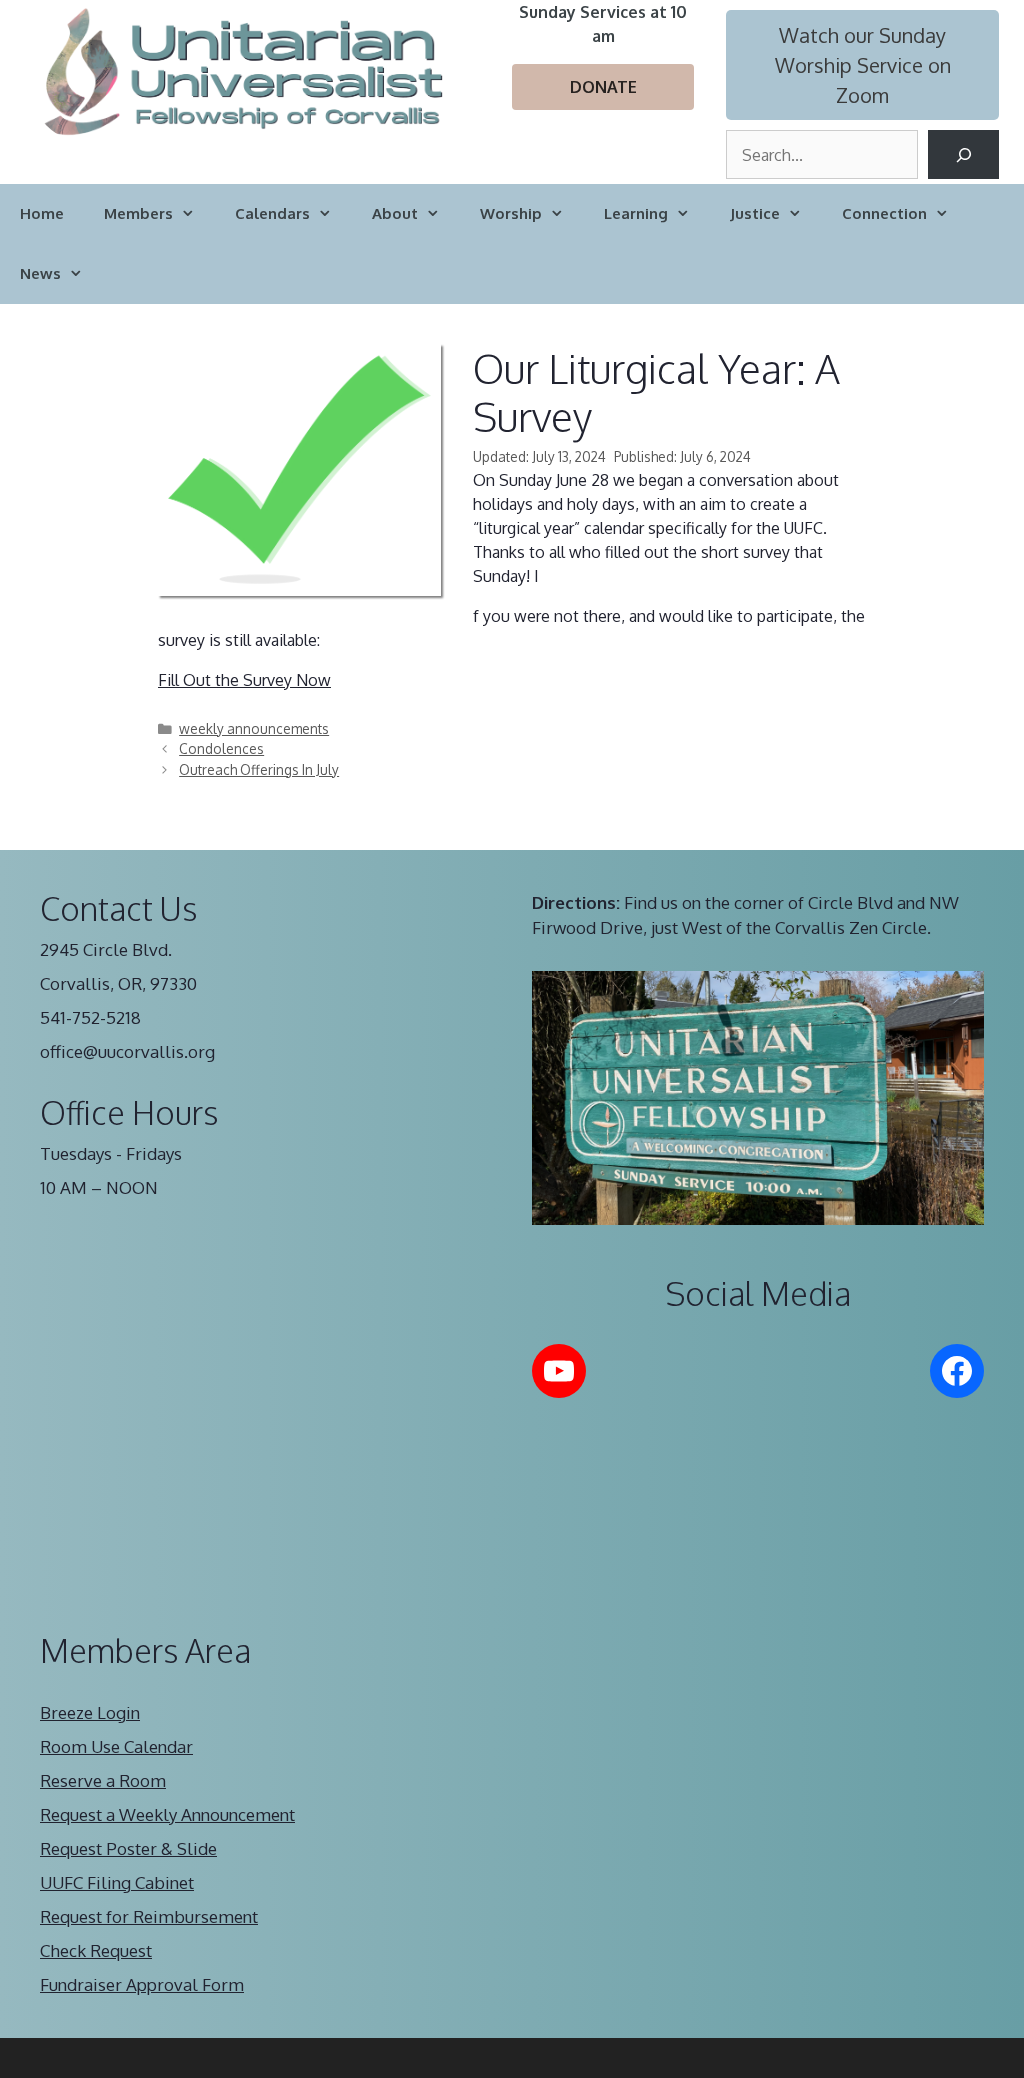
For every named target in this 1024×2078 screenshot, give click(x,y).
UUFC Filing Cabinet (117, 1882)
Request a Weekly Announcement (167, 1814)
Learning (636, 213)
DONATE (603, 87)
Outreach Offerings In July (259, 769)
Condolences (221, 748)
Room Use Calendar (116, 1746)
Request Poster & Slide (128, 1848)
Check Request (96, 1950)
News (40, 273)
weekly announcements (254, 728)
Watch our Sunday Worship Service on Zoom (863, 65)
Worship (511, 213)
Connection (884, 213)
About (395, 213)
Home (42, 213)
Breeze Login (90, 1712)
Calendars (272, 213)
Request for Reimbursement (149, 1916)
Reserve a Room (103, 1780)
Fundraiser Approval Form (142, 1984)
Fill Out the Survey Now (244, 680)
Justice (755, 213)
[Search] (963, 154)
